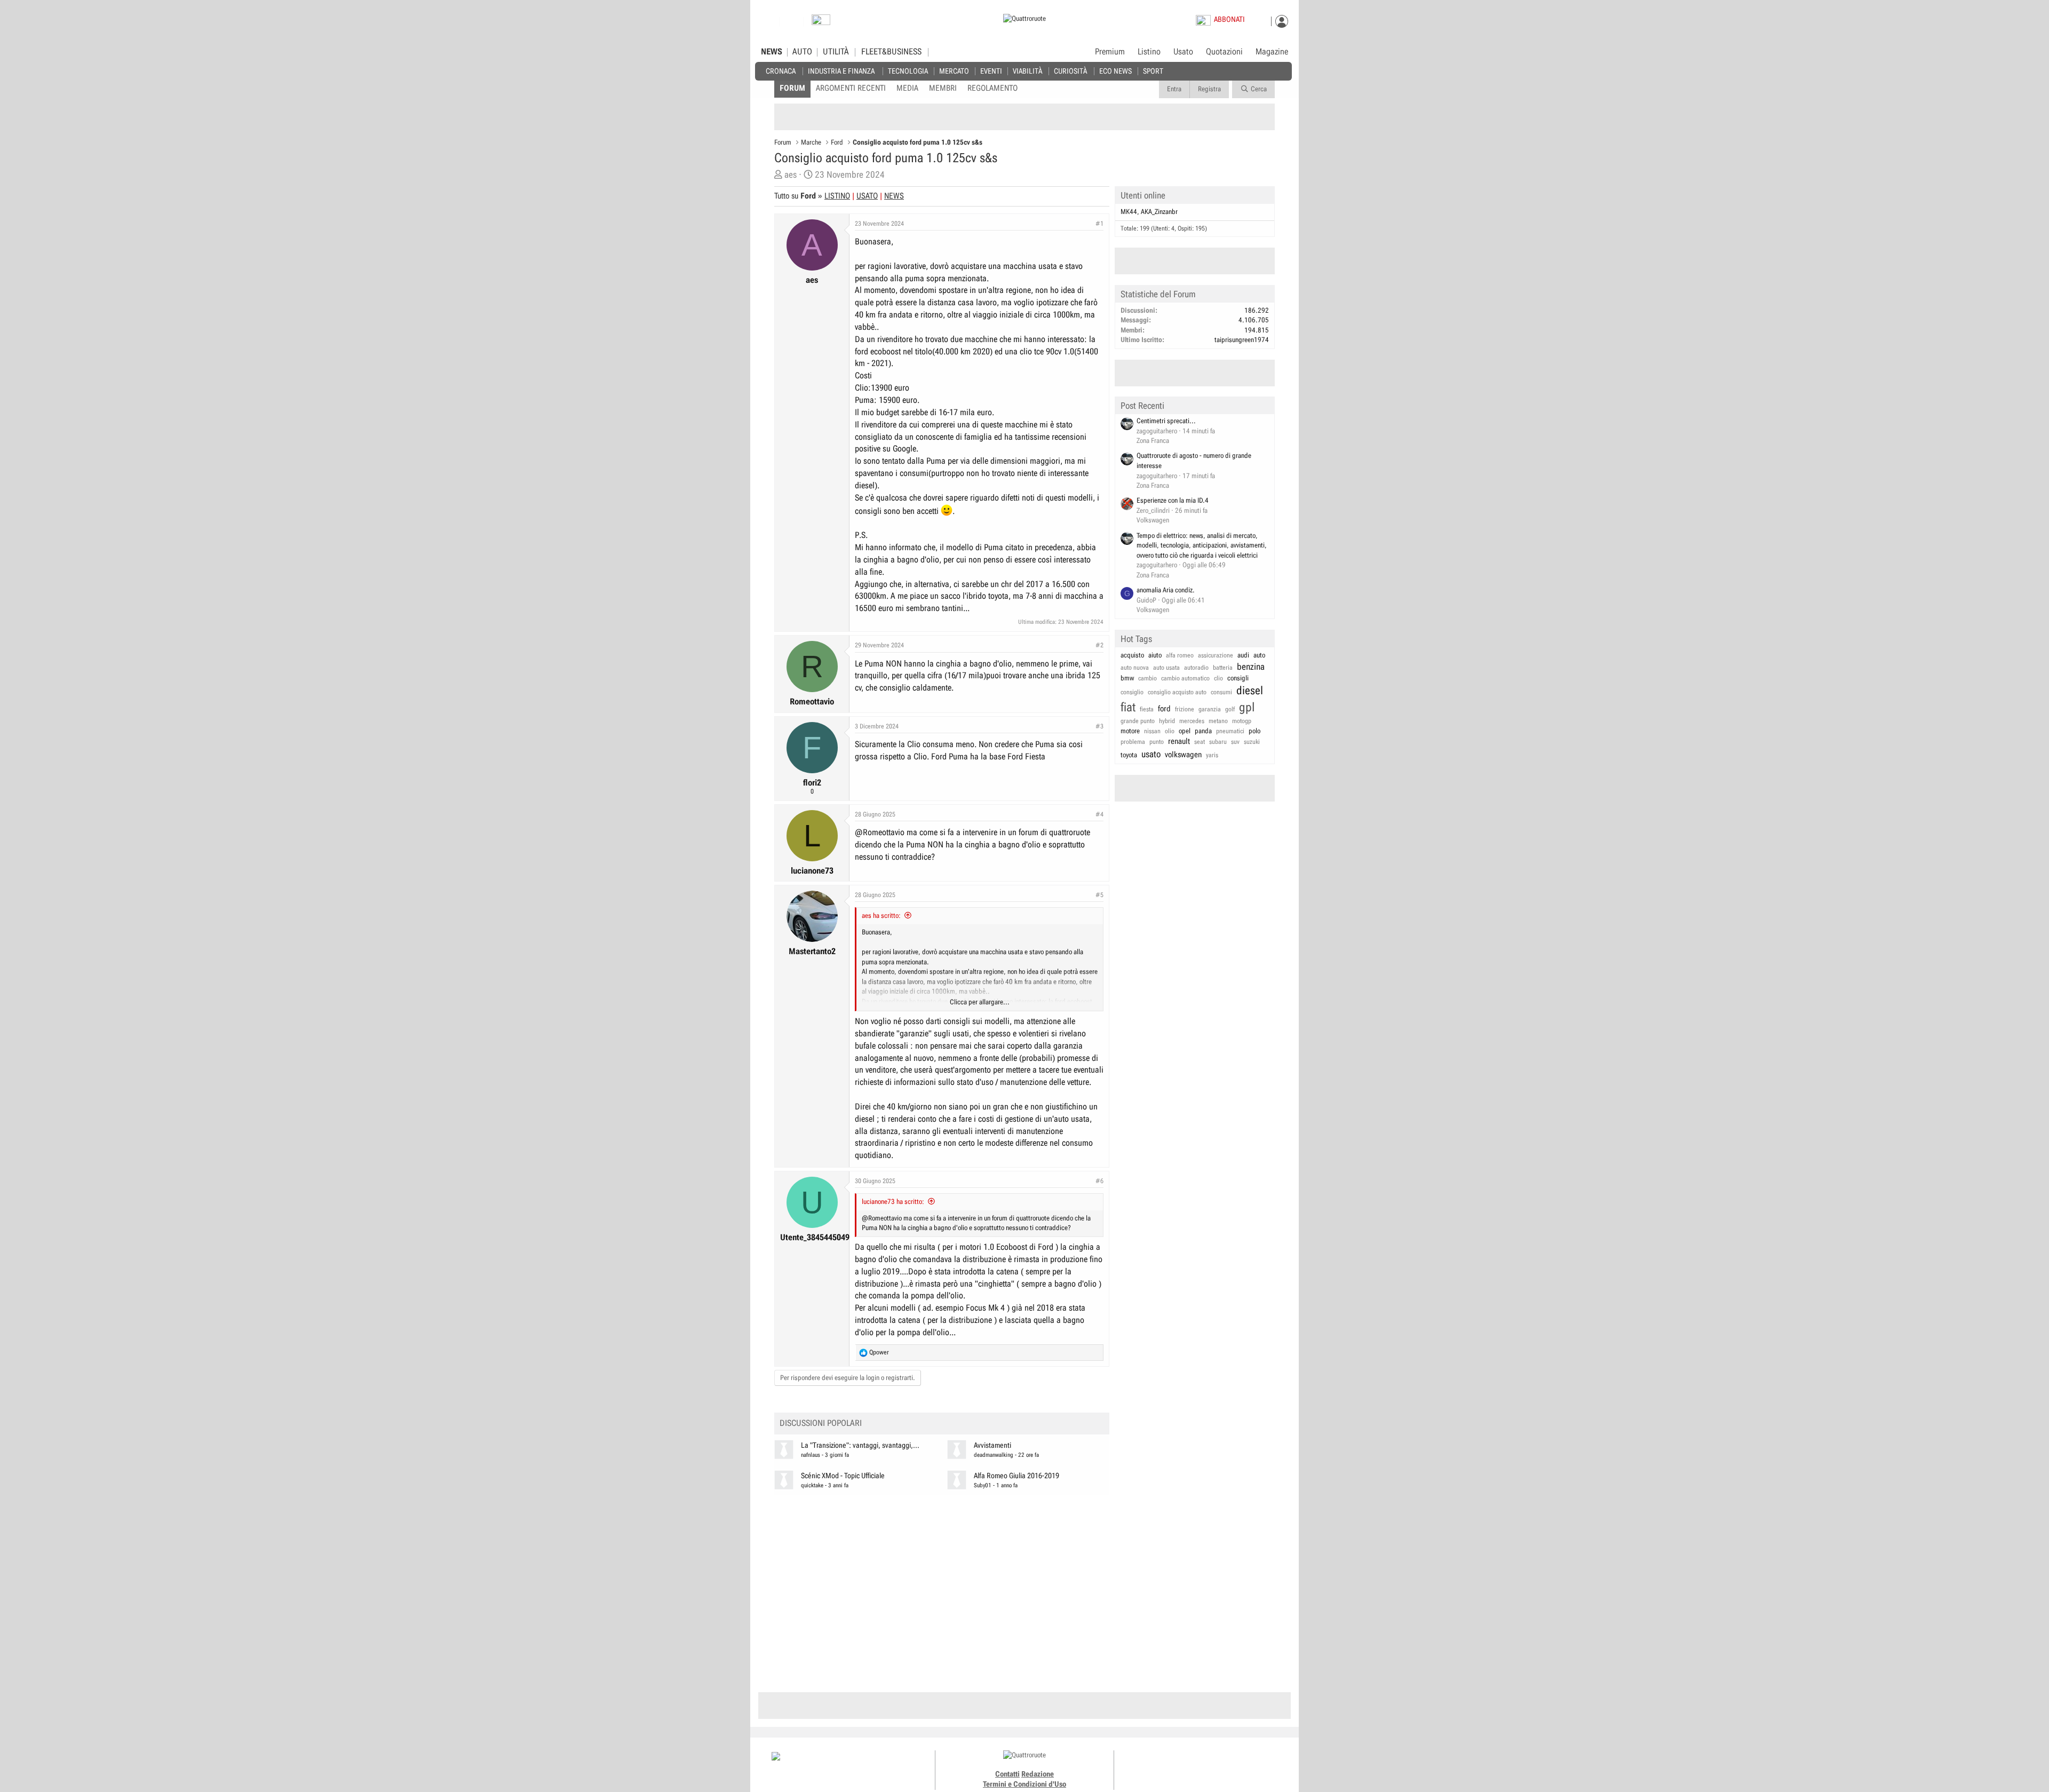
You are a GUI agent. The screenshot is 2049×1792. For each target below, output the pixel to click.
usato (1151, 754)
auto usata (1166, 668)
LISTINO (837, 196)
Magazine (1272, 52)
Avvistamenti (992, 1445)
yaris (1212, 755)
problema (1133, 742)
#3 (1099, 726)
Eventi (991, 71)
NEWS (772, 52)
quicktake (812, 1485)
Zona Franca (1153, 441)
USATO (867, 196)
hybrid (1167, 721)
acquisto (1132, 655)
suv (1235, 742)
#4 (1099, 814)
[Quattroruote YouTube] (1210, 1765)
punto (1157, 742)
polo (1254, 731)
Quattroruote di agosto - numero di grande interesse (1194, 461)
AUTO (802, 52)
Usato (1183, 52)
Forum (792, 88)
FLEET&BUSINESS (891, 52)
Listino (1149, 52)
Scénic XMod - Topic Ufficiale (843, 1476)
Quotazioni (1224, 52)
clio (1218, 678)
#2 (1099, 645)
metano (1218, 721)
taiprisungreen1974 (1242, 340)
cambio (1147, 678)
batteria (1223, 668)
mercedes (1192, 721)
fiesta (1147, 709)
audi (1243, 655)
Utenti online (1143, 195)
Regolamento (992, 88)
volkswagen (1183, 755)
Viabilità (1027, 71)
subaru (1218, 742)
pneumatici (1230, 731)
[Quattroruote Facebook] (1174, 1765)
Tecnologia (908, 71)
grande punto (1138, 721)
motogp (1242, 721)
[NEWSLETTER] (821, 22)
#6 (1099, 1181)
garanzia (1210, 709)
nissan (1152, 731)
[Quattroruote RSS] (1234, 1765)
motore (1130, 731)
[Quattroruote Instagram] (1186, 1765)
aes (791, 175)
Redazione (1038, 1774)
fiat (1128, 707)
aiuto (1155, 655)
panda (1203, 731)
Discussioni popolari (821, 1423)
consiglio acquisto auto (1177, 692)
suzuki (1252, 742)
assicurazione (1216, 655)
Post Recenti (1142, 406)
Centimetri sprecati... (1166, 421)
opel (1185, 731)
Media (907, 88)
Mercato (954, 71)
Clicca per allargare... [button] (980, 1002)
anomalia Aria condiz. (1166, 590)
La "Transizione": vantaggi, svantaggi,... (860, 1445)
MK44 (1129, 212)
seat (1200, 742)
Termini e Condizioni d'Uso (1024, 1784)
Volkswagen (1153, 520)
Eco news (1115, 71)
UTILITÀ (836, 52)
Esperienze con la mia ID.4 (1173, 500)
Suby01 (983, 1485)
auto (1259, 655)
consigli (1238, 678)
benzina (1251, 667)
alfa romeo (1180, 655)
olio (1170, 731)
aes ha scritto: (881, 915)
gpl (1247, 707)
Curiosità (1070, 71)
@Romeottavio (880, 832)
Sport (1153, 71)
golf (1230, 709)
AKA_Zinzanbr (1159, 212)
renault (1179, 741)
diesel (1250, 691)
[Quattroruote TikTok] (1198, 1765)
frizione (1185, 709)
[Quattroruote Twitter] (1222, 1765)
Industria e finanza (841, 71)
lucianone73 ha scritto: (893, 1202)
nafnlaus (811, 1455)
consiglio (1132, 692)
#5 (1099, 895)
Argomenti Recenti (851, 88)
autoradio (1196, 668)
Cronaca (781, 71)
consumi (1221, 692)
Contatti (1007, 1774)
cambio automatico (1185, 678)
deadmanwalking (994, 1455)
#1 (1099, 224)
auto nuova (1135, 668)
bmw (1127, 678)
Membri (943, 88)
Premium (1110, 52)
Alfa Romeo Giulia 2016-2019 (1016, 1476)
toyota (1129, 755)
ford (1164, 709)
